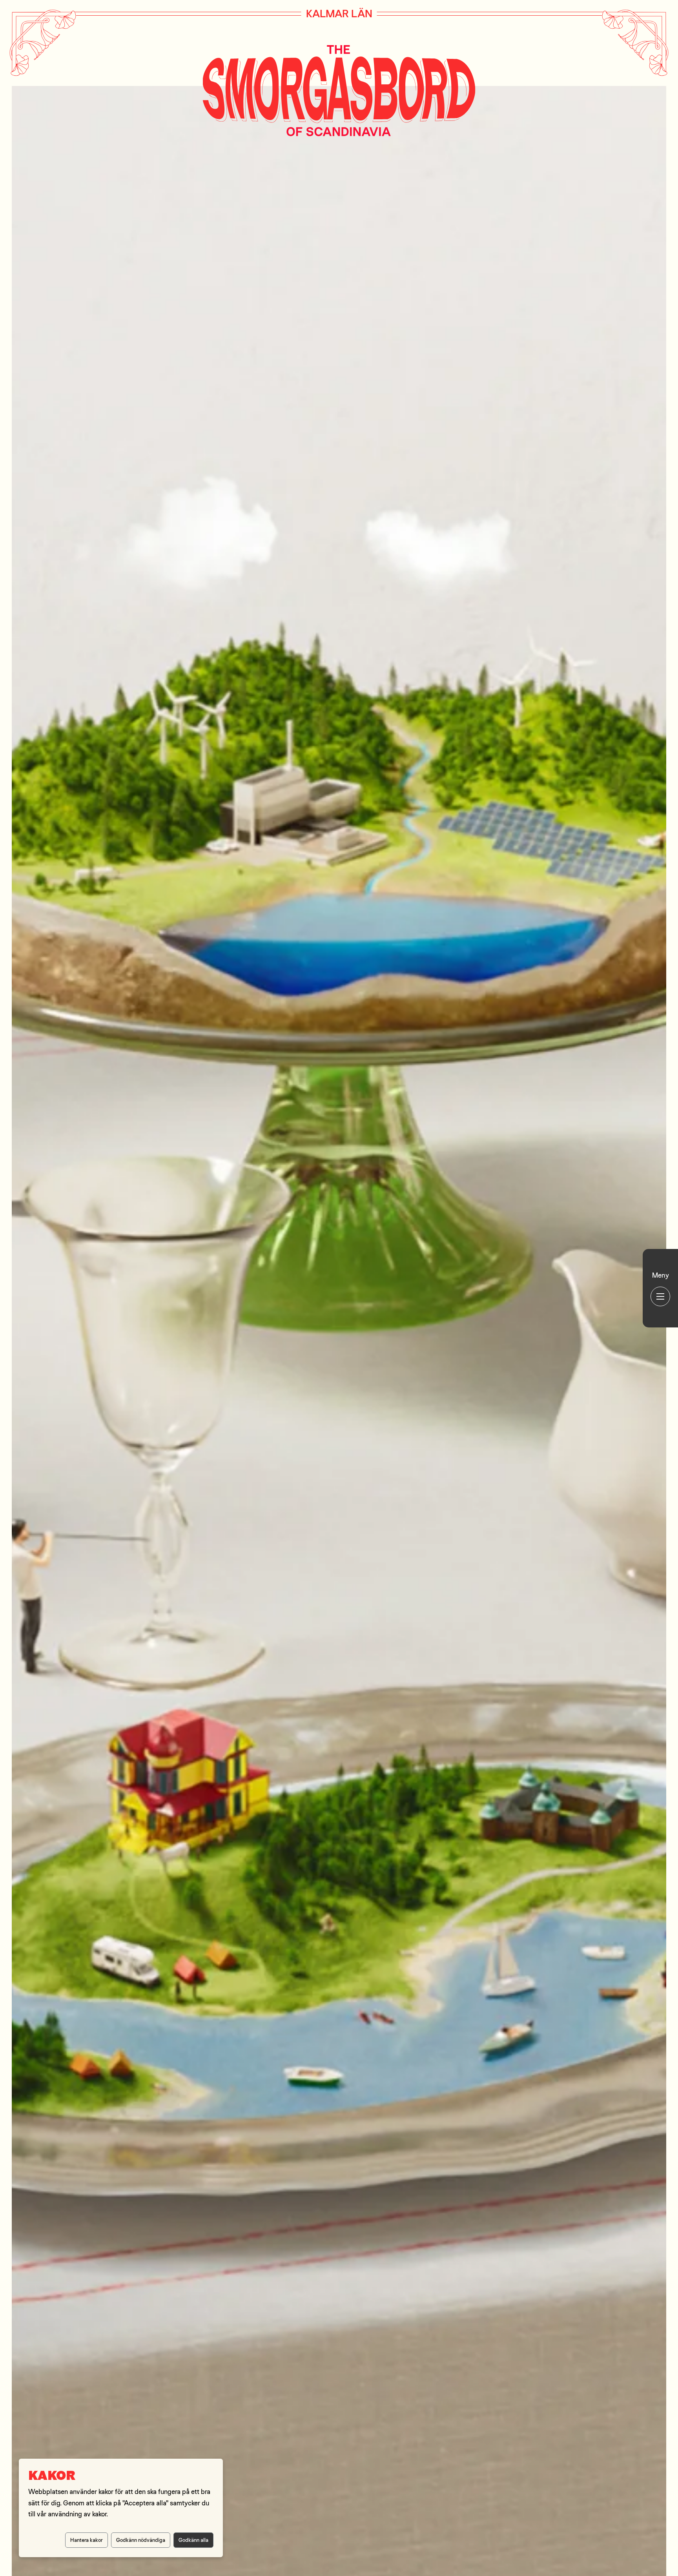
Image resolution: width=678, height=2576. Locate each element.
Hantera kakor (87, 2540)
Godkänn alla (193, 2540)
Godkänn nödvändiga (141, 2540)
